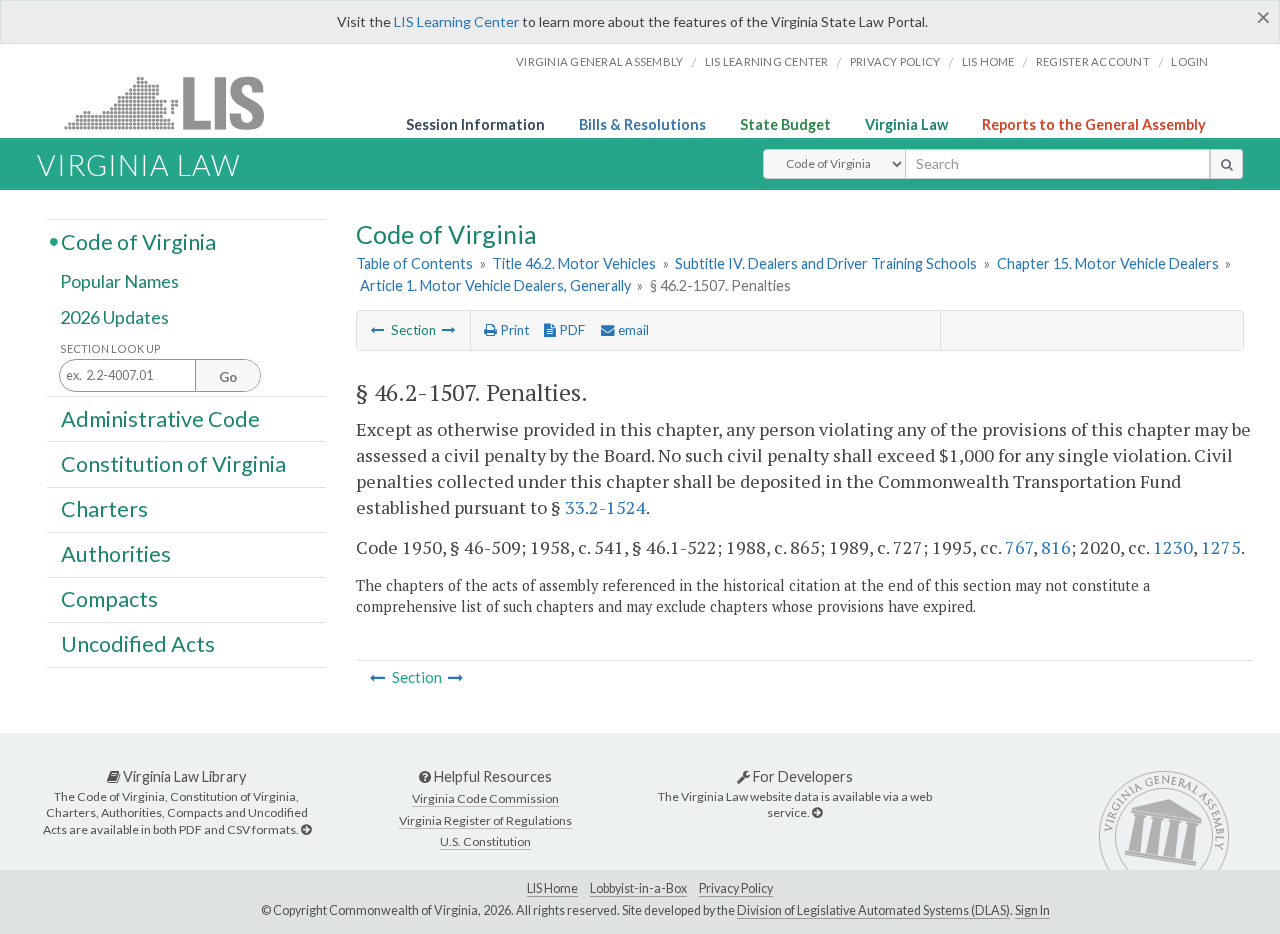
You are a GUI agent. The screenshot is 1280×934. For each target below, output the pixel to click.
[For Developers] (817, 812)
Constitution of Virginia (173, 463)
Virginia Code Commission (485, 798)
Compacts (109, 599)
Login (1189, 61)
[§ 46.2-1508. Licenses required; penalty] (449, 330)
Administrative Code (160, 418)
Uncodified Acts (138, 644)
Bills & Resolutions (642, 124)
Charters (104, 509)
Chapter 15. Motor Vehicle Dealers (1108, 263)
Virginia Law (906, 124)
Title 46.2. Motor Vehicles (574, 263)
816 (1056, 547)
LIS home (988, 61)
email (632, 330)
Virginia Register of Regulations (485, 820)
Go (228, 377)
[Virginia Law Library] (306, 829)
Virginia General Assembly (599, 61)
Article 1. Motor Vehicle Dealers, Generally (495, 285)
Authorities (116, 554)
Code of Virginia (138, 241)
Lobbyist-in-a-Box (638, 888)
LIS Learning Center (456, 21)
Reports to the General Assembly (1094, 124)
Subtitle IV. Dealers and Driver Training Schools (826, 263)
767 (1019, 547)
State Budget (785, 124)
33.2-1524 (605, 507)
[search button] (1226, 164)
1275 (1221, 547)
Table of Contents (414, 263)
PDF (570, 330)
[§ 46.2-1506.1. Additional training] (378, 330)
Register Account (1093, 61)
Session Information (475, 124)
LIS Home (552, 888)
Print (513, 330)
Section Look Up (110, 348)
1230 (1173, 547)
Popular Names (119, 282)
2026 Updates (114, 317)
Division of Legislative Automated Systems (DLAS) (873, 910)
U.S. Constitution (485, 841)
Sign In (1032, 910)
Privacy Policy (895, 61)
